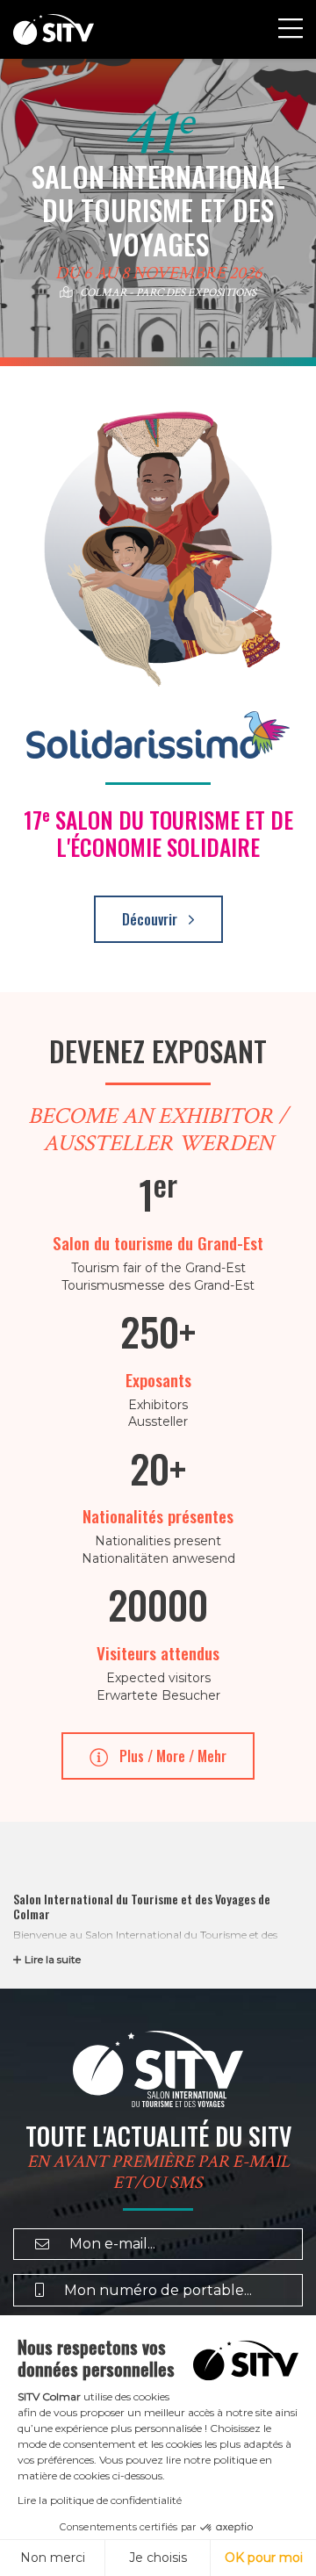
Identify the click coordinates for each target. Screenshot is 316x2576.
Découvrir (151, 919)
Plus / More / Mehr (171, 1756)
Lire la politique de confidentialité (100, 2500)
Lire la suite (53, 1959)
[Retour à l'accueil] (54, 29)
